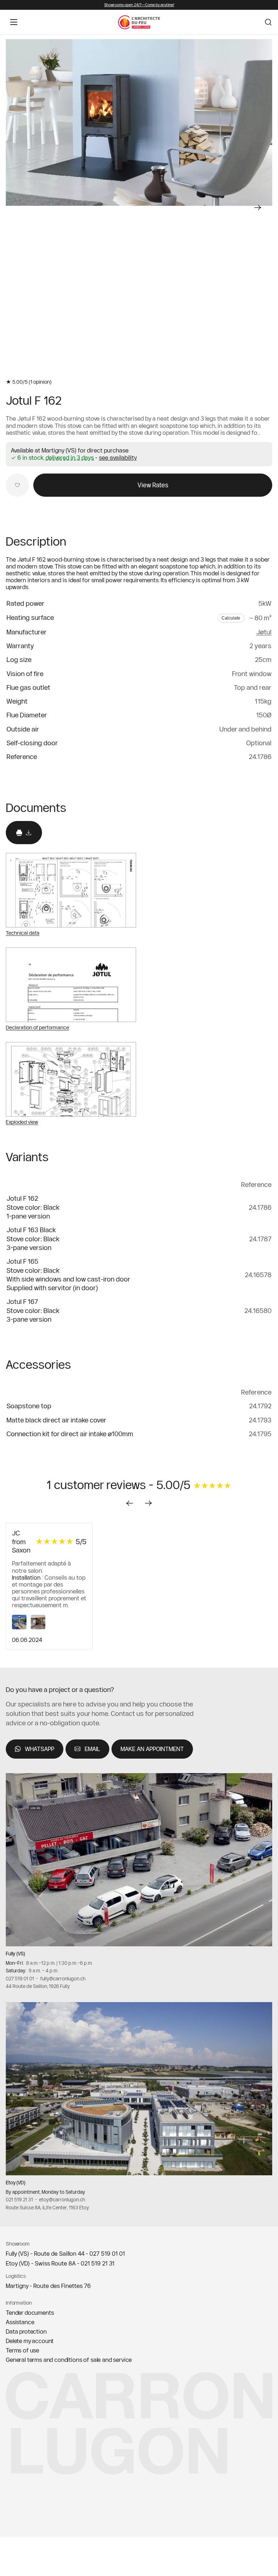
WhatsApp (40, 1748)
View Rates (153, 485)
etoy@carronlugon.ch (62, 2200)
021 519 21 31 (19, 2200)
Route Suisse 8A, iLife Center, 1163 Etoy (47, 2207)
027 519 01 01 (20, 1978)
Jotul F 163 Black (31, 1230)
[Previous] (130, 1503)
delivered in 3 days (70, 458)
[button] (118, 458)
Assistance (20, 2322)
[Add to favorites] (17, 485)
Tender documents (30, 2313)
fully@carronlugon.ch (63, 1978)
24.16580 (258, 1311)
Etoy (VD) (16, 2183)
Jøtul (264, 632)
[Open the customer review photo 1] (21, 1627)
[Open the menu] (14, 22)
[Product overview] (139, 122)
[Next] (258, 208)
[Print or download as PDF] (24, 833)
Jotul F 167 (22, 1302)
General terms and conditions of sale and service (69, 2360)
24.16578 (258, 1275)
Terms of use (22, 2350)
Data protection (26, 2331)
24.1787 (260, 1239)
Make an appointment (152, 1748)
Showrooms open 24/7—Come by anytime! (139, 5)
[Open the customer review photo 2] (39, 1627)
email (92, 1748)
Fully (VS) (15, 1954)
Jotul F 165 (22, 1261)
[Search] (268, 22)
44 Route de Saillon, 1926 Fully (38, 1986)
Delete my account (30, 2341)
